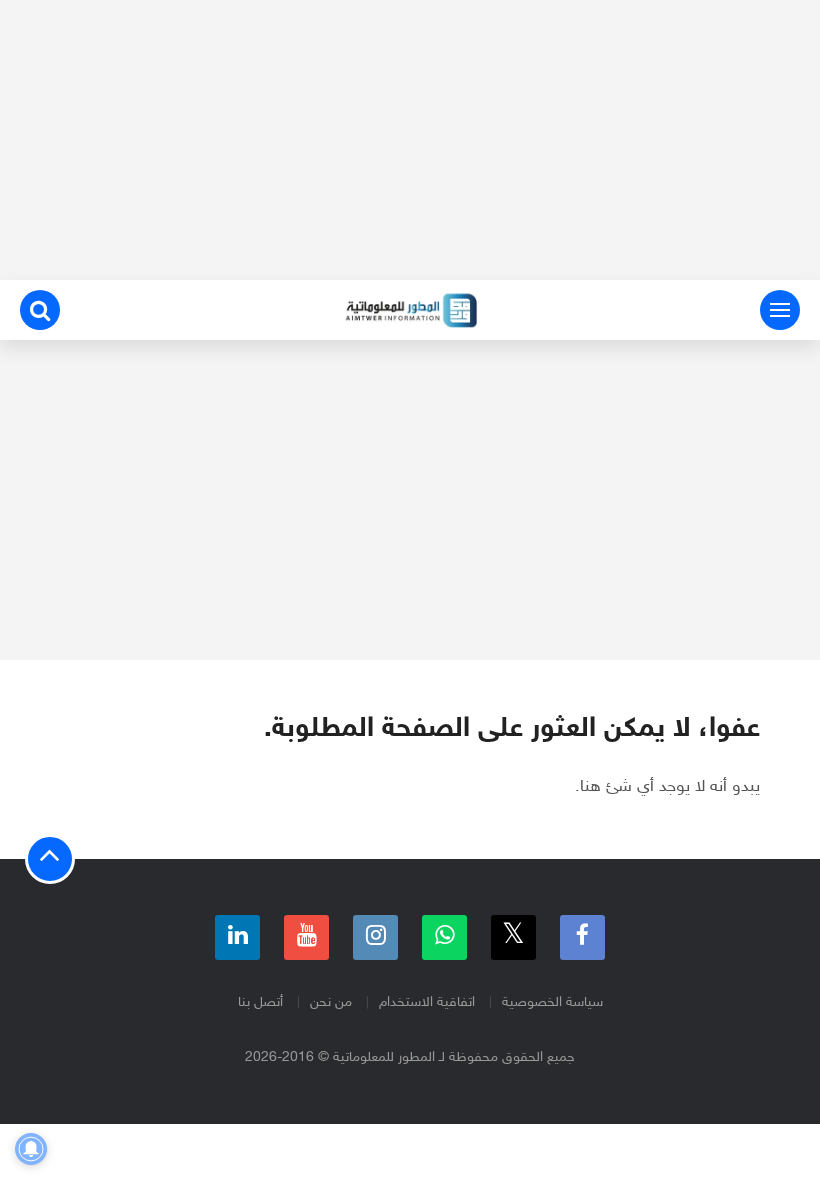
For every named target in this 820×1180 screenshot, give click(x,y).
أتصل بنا (260, 1002)
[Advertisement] (410, 140)
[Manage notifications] (31, 1149)
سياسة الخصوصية (552, 1002)
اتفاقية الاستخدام (427, 1002)
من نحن (331, 1002)
